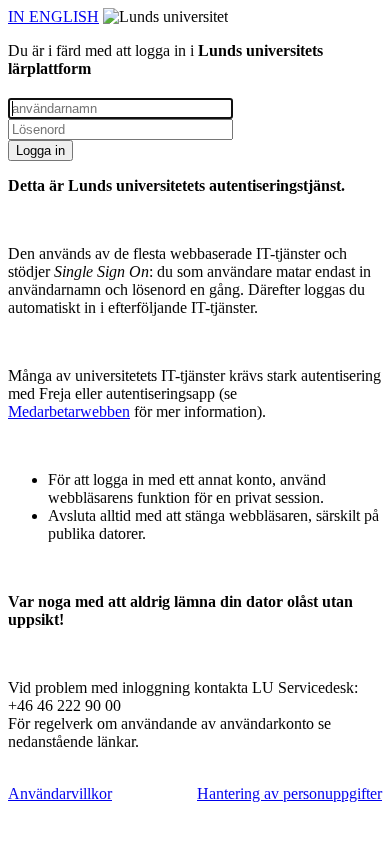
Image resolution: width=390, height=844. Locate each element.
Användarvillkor (60, 793)
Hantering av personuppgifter (289, 793)
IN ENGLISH (53, 16)
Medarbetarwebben (69, 411)
